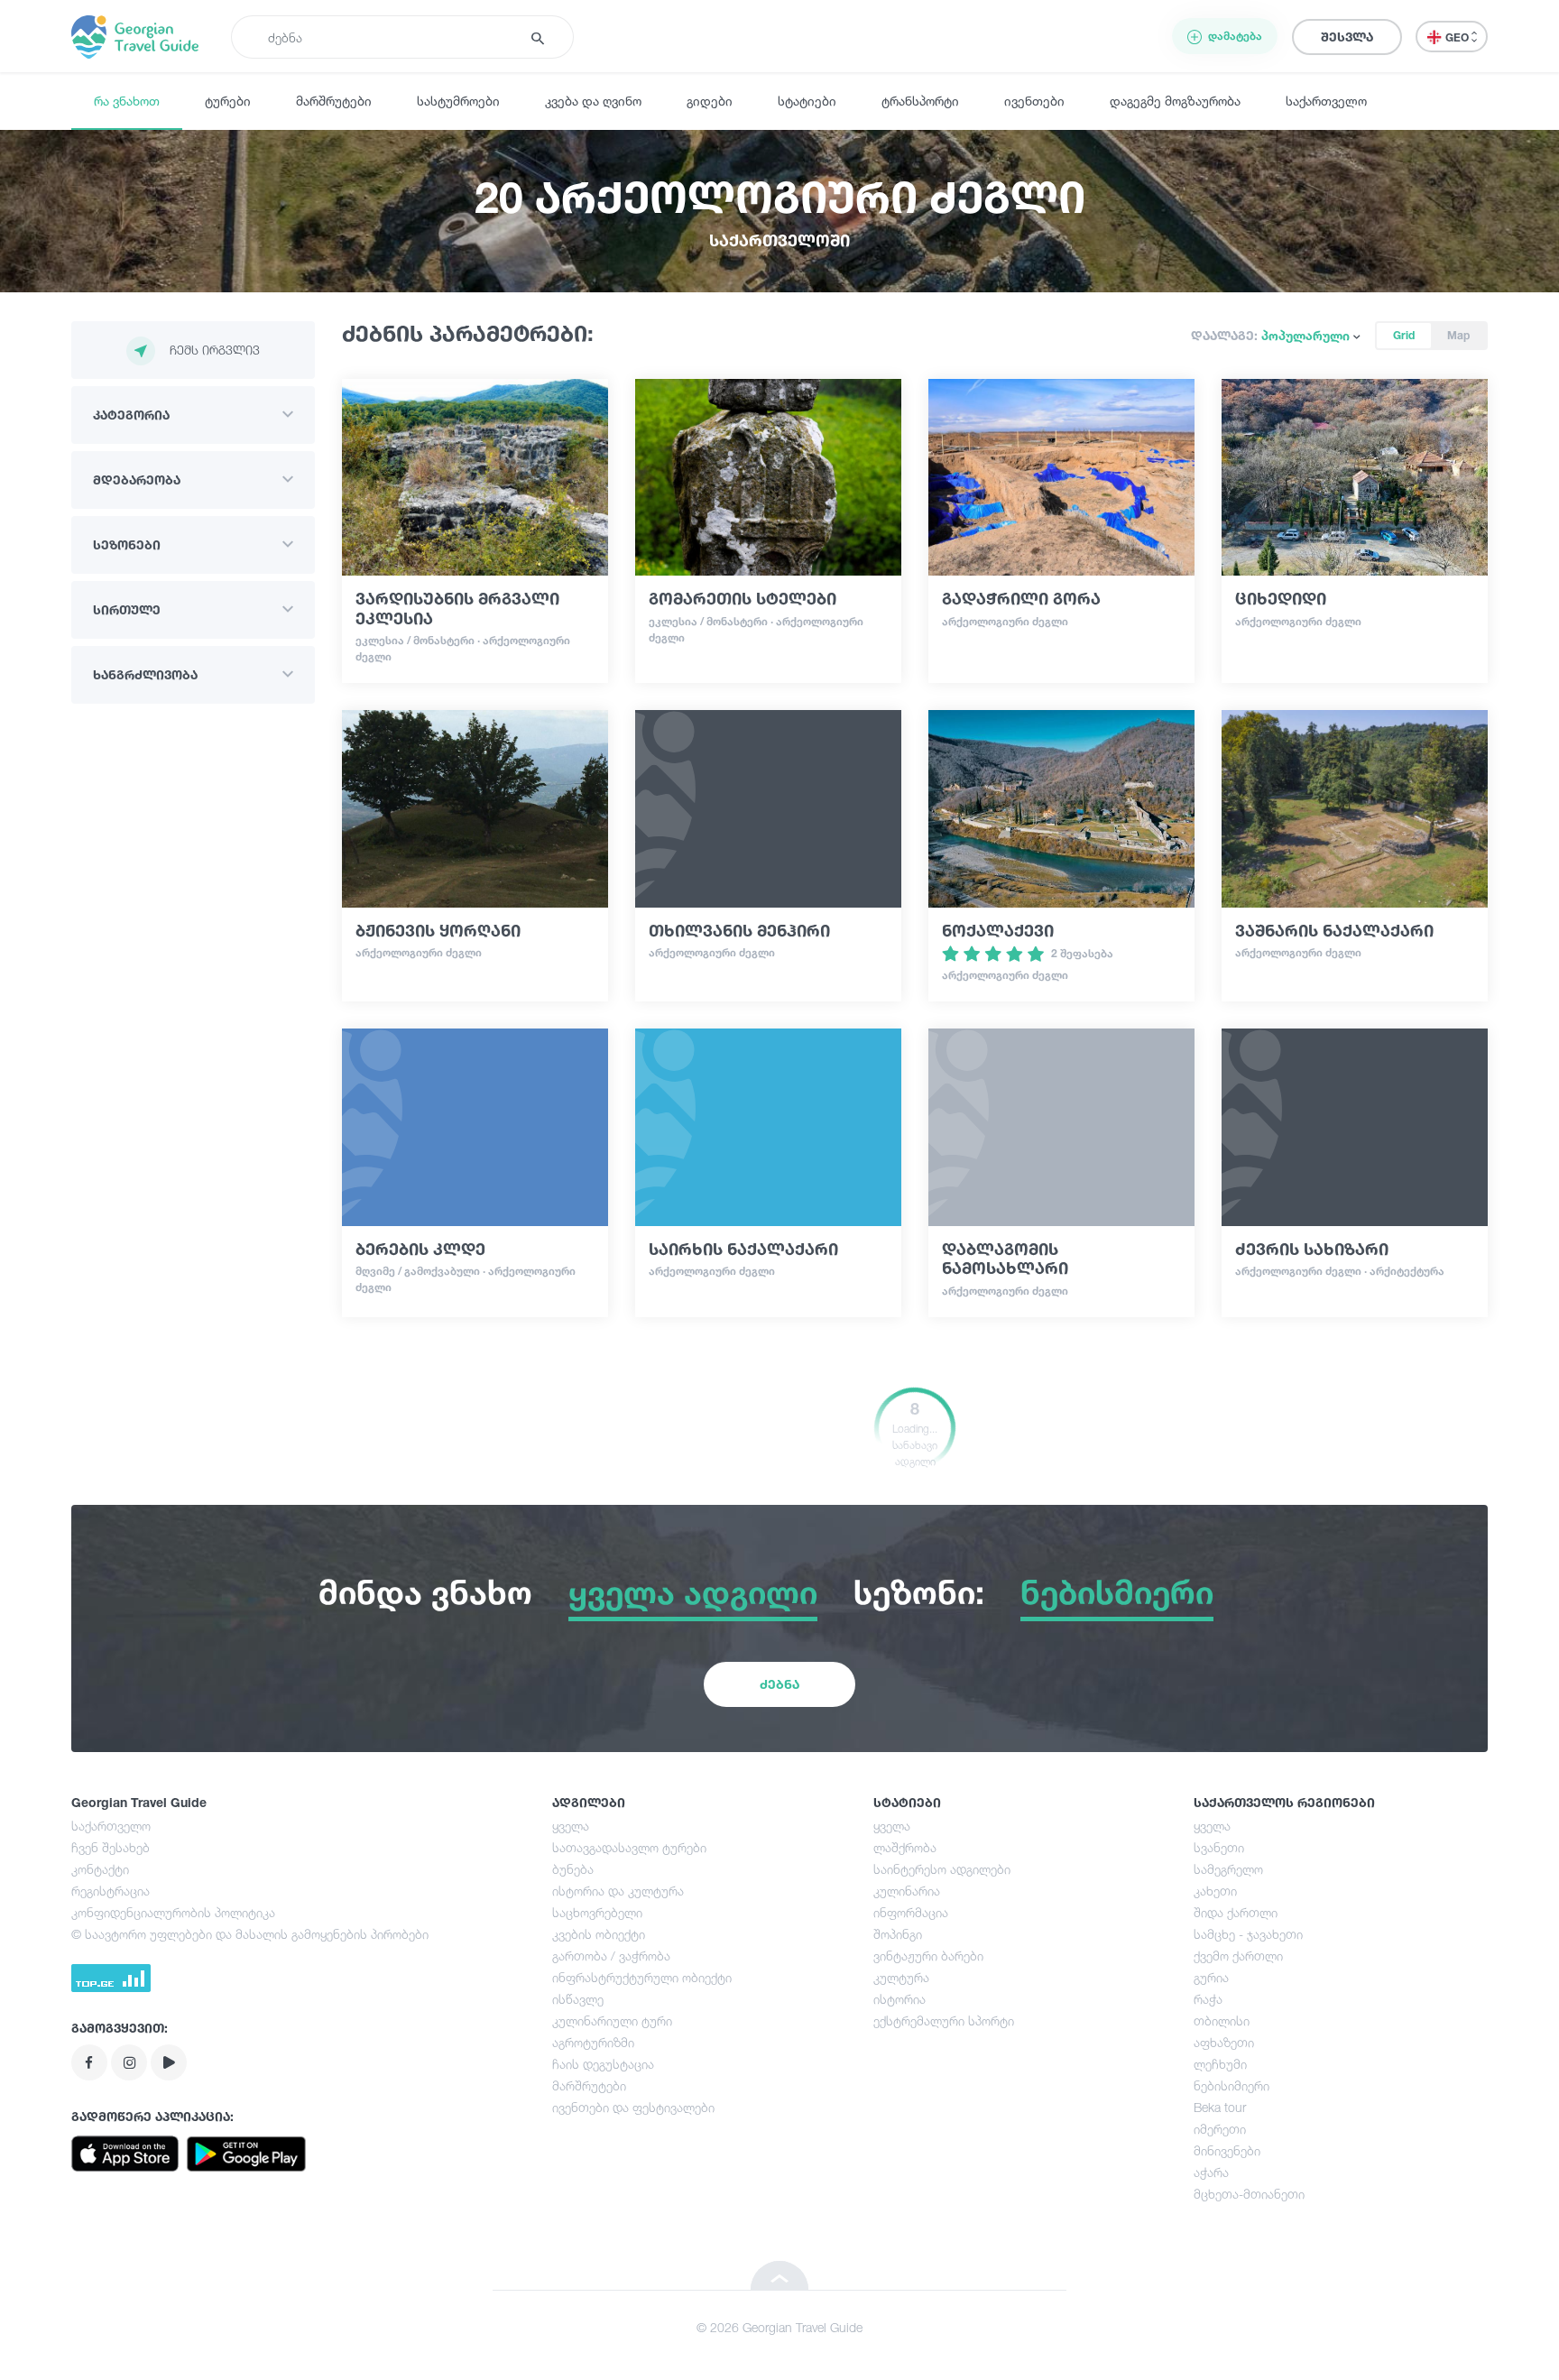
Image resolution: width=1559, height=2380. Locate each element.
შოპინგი (898, 1934)
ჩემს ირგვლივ (215, 350)
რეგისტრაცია (111, 1891)
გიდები (710, 101)
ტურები (228, 101)
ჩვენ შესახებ (111, 1847)
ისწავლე (578, 1999)
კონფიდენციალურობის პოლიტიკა (173, 1912)
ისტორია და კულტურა (618, 1891)
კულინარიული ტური (612, 2020)
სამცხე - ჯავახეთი (1248, 1934)
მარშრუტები (334, 101)
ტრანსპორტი (920, 101)
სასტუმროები (458, 101)
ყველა (571, 1826)
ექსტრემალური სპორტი (944, 2020)
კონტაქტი (100, 1869)
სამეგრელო (1228, 1869)
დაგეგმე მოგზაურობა (1175, 101)
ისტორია (899, 1999)
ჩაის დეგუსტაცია (603, 2064)
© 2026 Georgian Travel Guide (779, 2327)
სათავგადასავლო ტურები (629, 1847)
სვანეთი (1219, 1847)
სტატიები (807, 101)
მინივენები (1227, 2150)
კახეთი (1215, 1891)
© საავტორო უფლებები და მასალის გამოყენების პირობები (250, 1934)
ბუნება (573, 1869)
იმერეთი (1220, 2129)
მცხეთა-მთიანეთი (1249, 2194)
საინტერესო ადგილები (942, 1869)
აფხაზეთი (1224, 2042)
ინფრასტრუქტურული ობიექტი (642, 1977)
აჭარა (1211, 2172)
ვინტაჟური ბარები (928, 1956)
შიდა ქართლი (1236, 1912)
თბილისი (1222, 2020)
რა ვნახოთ (127, 101)
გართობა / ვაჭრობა (611, 1956)
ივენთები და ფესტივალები (633, 2107)
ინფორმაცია (911, 1912)
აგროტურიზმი (593, 2042)
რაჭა (1208, 1999)
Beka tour (1220, 2107)
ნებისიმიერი (1232, 2085)
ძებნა (779, 1684)
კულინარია (907, 1891)
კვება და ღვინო (593, 101)
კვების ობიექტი (599, 1934)
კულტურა (901, 1977)
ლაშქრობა (905, 1847)
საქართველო (1326, 101)
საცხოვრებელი (597, 1912)
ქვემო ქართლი (1238, 1956)
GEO (1458, 37)
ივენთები (1034, 101)
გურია (1211, 1977)
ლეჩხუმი (1220, 2064)
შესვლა (1347, 37)
